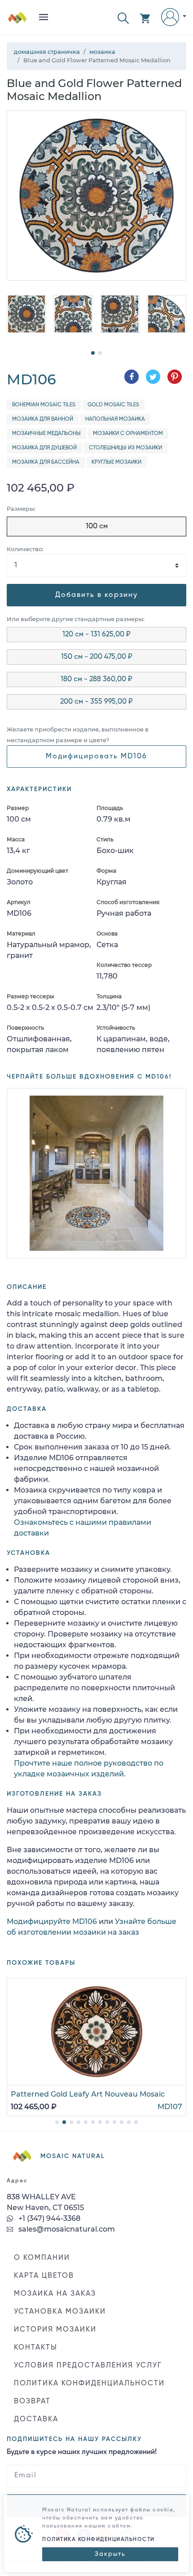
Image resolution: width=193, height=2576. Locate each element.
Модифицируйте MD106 (52, 1921)
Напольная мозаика (115, 419)
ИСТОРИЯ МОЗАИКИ (55, 2330)
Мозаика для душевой (44, 448)
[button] (123, 17)
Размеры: (21, 509)
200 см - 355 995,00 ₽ (96, 702)
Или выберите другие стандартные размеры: (76, 619)
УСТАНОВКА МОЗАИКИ (60, 2312)
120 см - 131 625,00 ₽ (96, 635)
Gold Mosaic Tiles (113, 405)
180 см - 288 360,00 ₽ (96, 679)
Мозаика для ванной (43, 419)
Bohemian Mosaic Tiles (44, 405)
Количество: (25, 549)
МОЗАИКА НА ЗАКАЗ (55, 2294)
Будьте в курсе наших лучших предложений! (82, 2452)
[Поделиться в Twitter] (153, 377)
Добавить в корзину (96, 595)
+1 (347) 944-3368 (48, 2218)
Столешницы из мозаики (125, 448)
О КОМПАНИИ (42, 2258)
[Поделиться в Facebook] (132, 377)
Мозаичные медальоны (46, 434)
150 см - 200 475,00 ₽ (97, 657)
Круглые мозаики (116, 462)
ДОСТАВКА (36, 2419)
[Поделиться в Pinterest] (175, 377)
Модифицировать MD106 (96, 757)
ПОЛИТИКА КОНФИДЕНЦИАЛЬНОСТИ (89, 2384)
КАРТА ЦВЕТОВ (44, 2276)
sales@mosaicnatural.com (66, 2229)
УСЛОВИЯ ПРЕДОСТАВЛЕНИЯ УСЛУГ (88, 2366)
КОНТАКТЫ (36, 2348)
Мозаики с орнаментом (128, 434)
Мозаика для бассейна (46, 462)
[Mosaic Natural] (18, 21)
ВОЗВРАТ (32, 2402)
